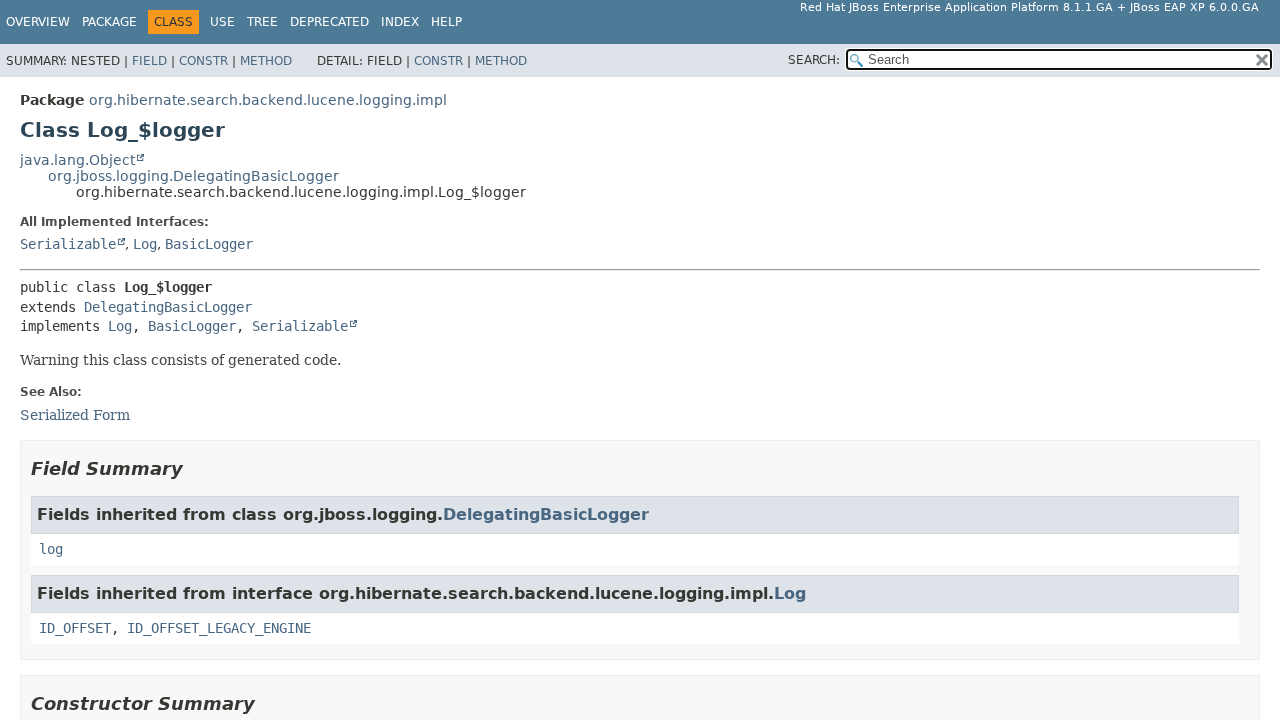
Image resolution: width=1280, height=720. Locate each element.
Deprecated (329, 22)
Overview (38, 22)
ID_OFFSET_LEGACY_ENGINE (219, 628)
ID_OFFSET (75, 628)
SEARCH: (814, 60)
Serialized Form (75, 415)
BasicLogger (209, 244)
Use (222, 22)
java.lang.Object (77, 160)
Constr (203, 61)
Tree (262, 22)
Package (109, 22)
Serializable (68, 244)
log (51, 549)
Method (266, 61)
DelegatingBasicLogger (168, 307)
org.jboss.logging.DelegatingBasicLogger (193, 176)
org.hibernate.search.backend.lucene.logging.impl (268, 100)
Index (400, 22)
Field (149, 61)
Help (446, 22)
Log (145, 244)
